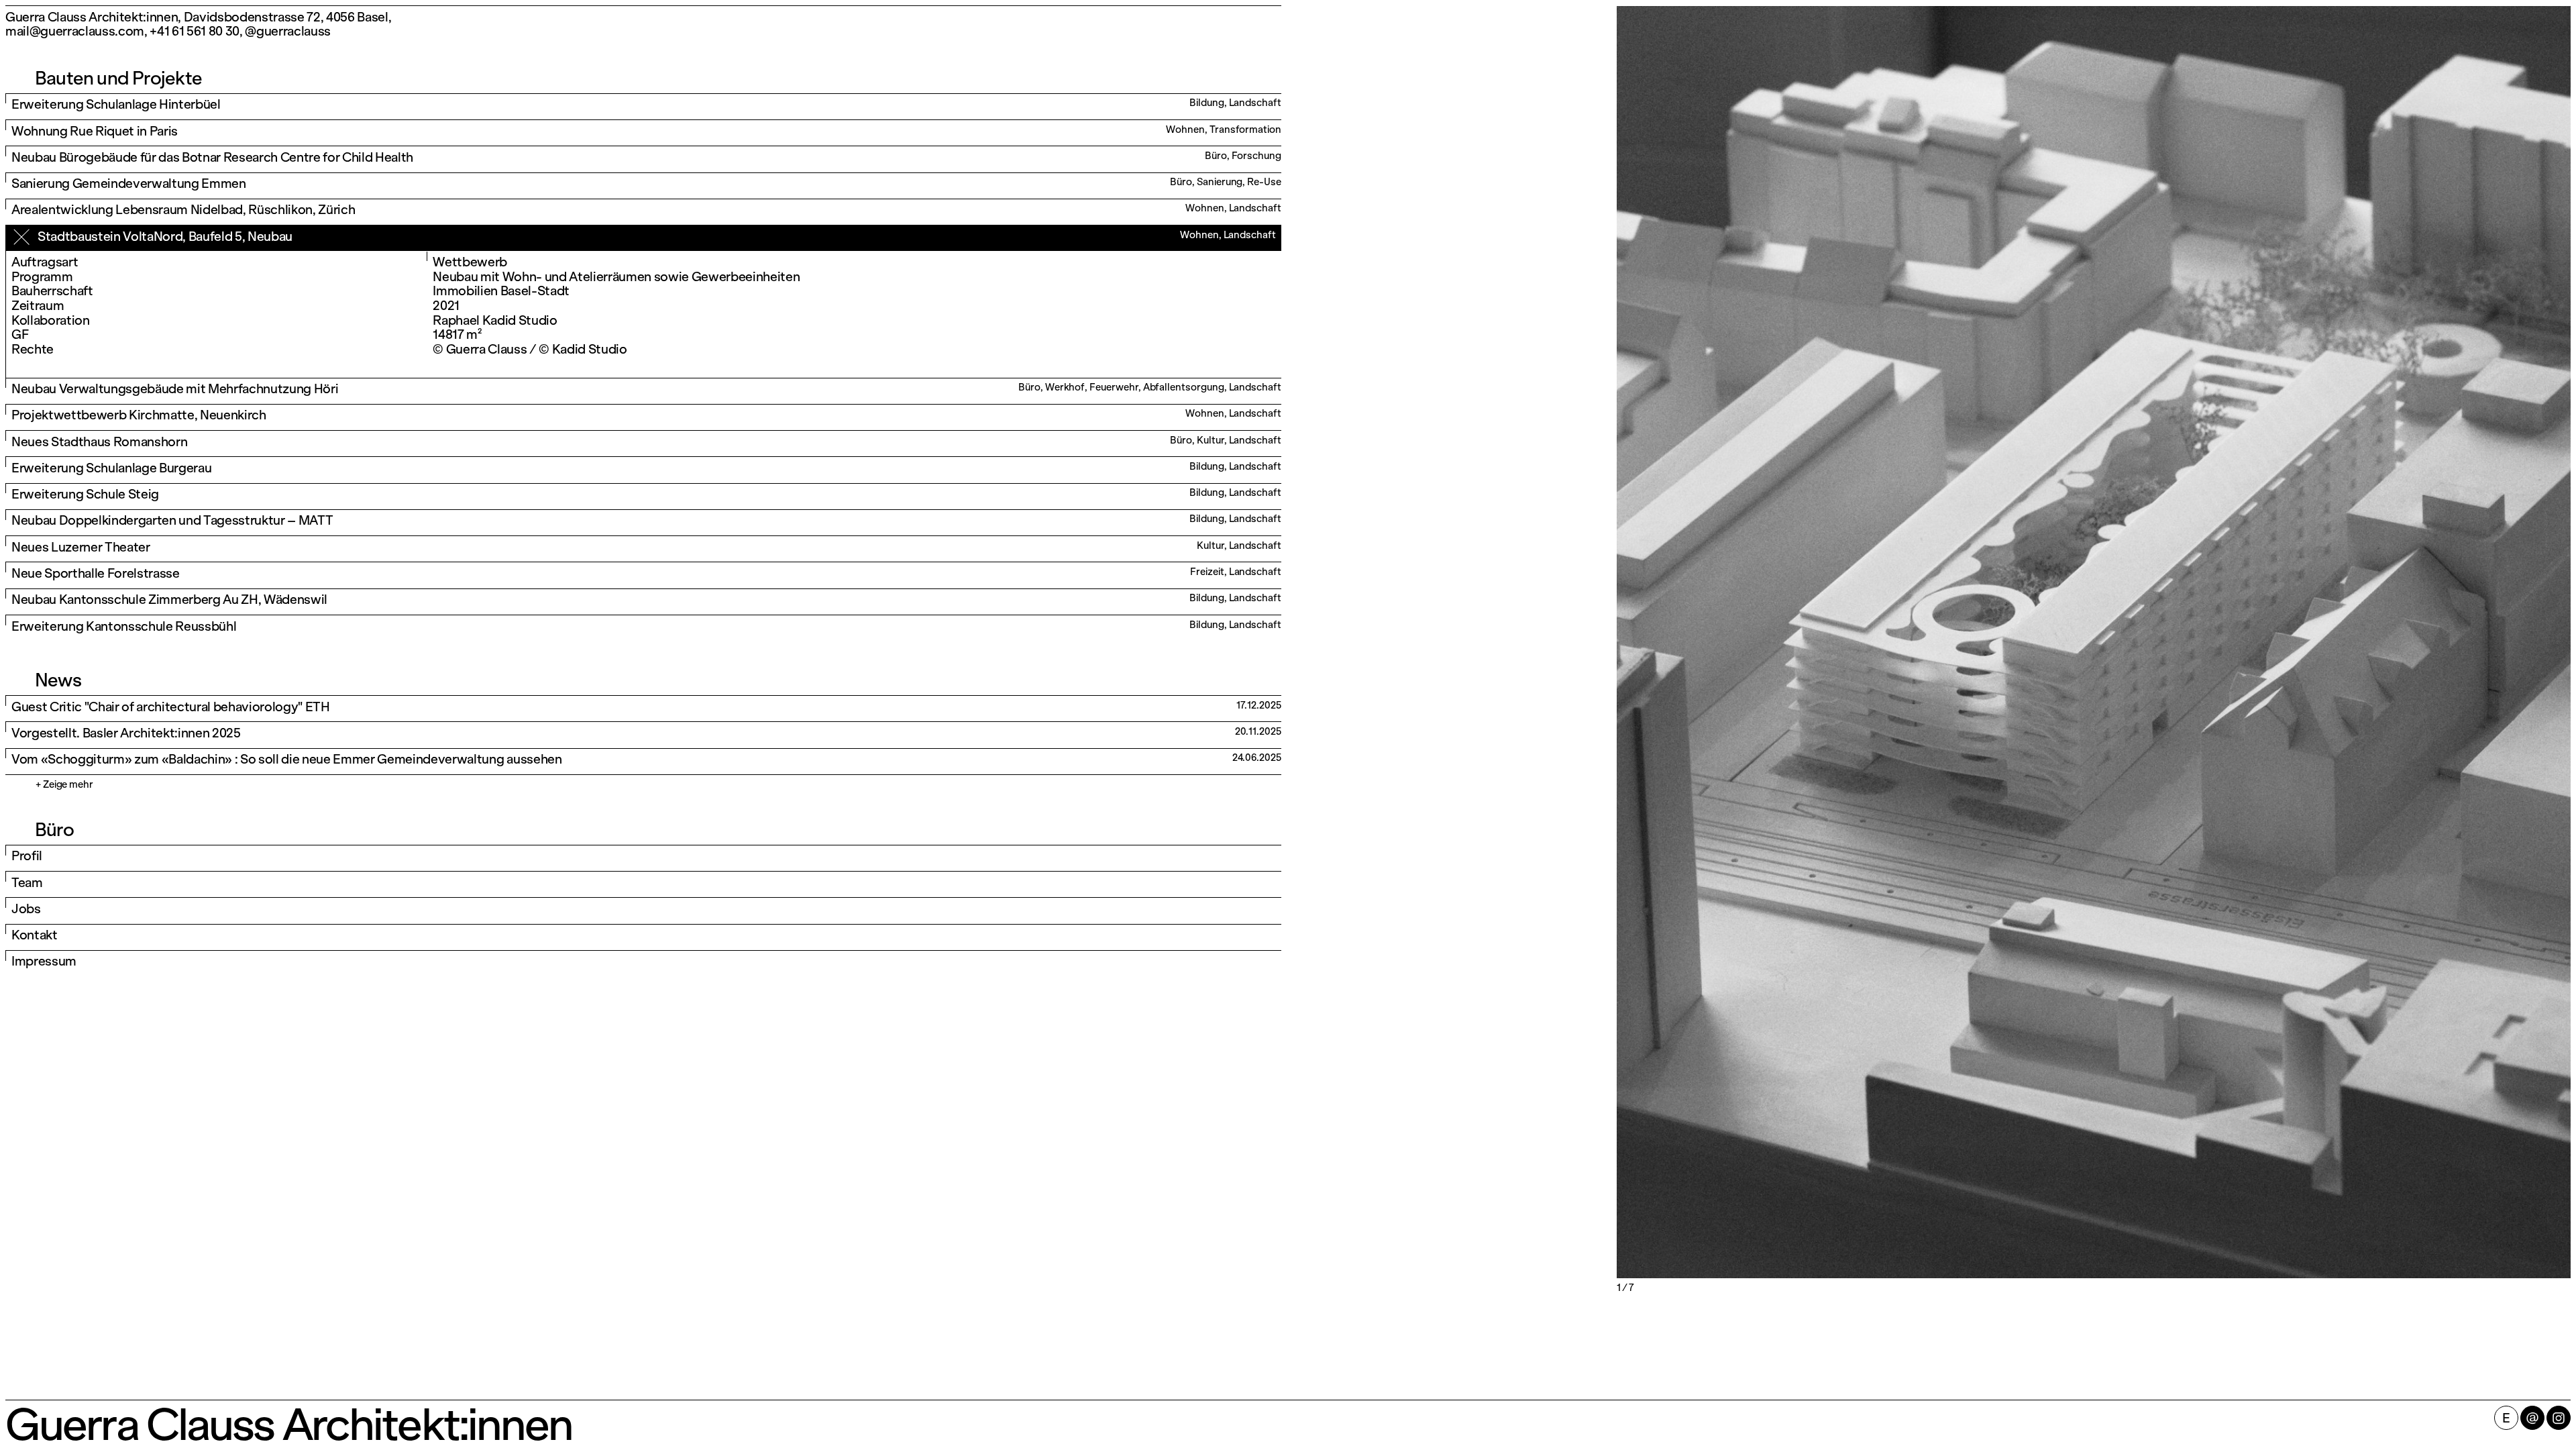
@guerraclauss (288, 31)
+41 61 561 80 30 (195, 31)
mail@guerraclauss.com (75, 31)
